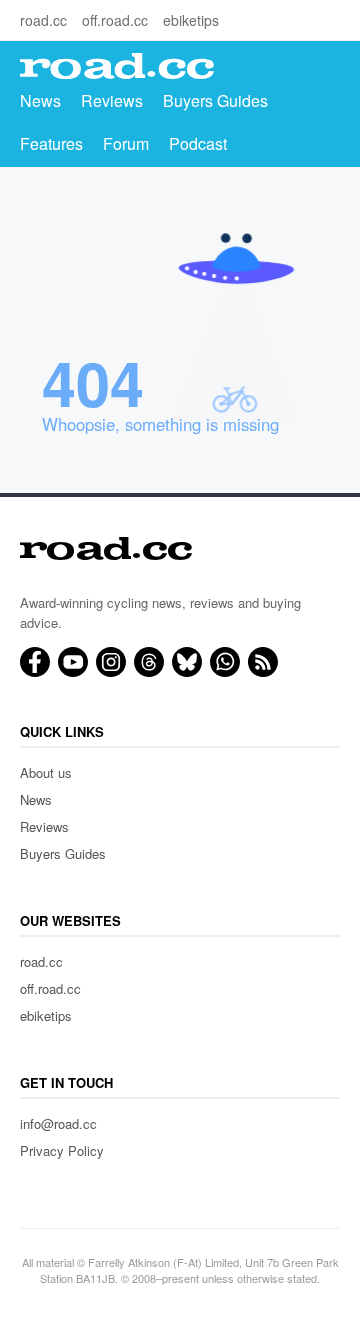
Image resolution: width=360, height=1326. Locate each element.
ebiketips (191, 20)
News (40, 100)
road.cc (43, 20)
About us (46, 772)
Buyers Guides (215, 100)
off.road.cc (115, 20)
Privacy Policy (62, 1150)
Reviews (112, 100)
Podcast (198, 143)
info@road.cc (58, 1123)
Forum (126, 143)
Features (51, 143)
